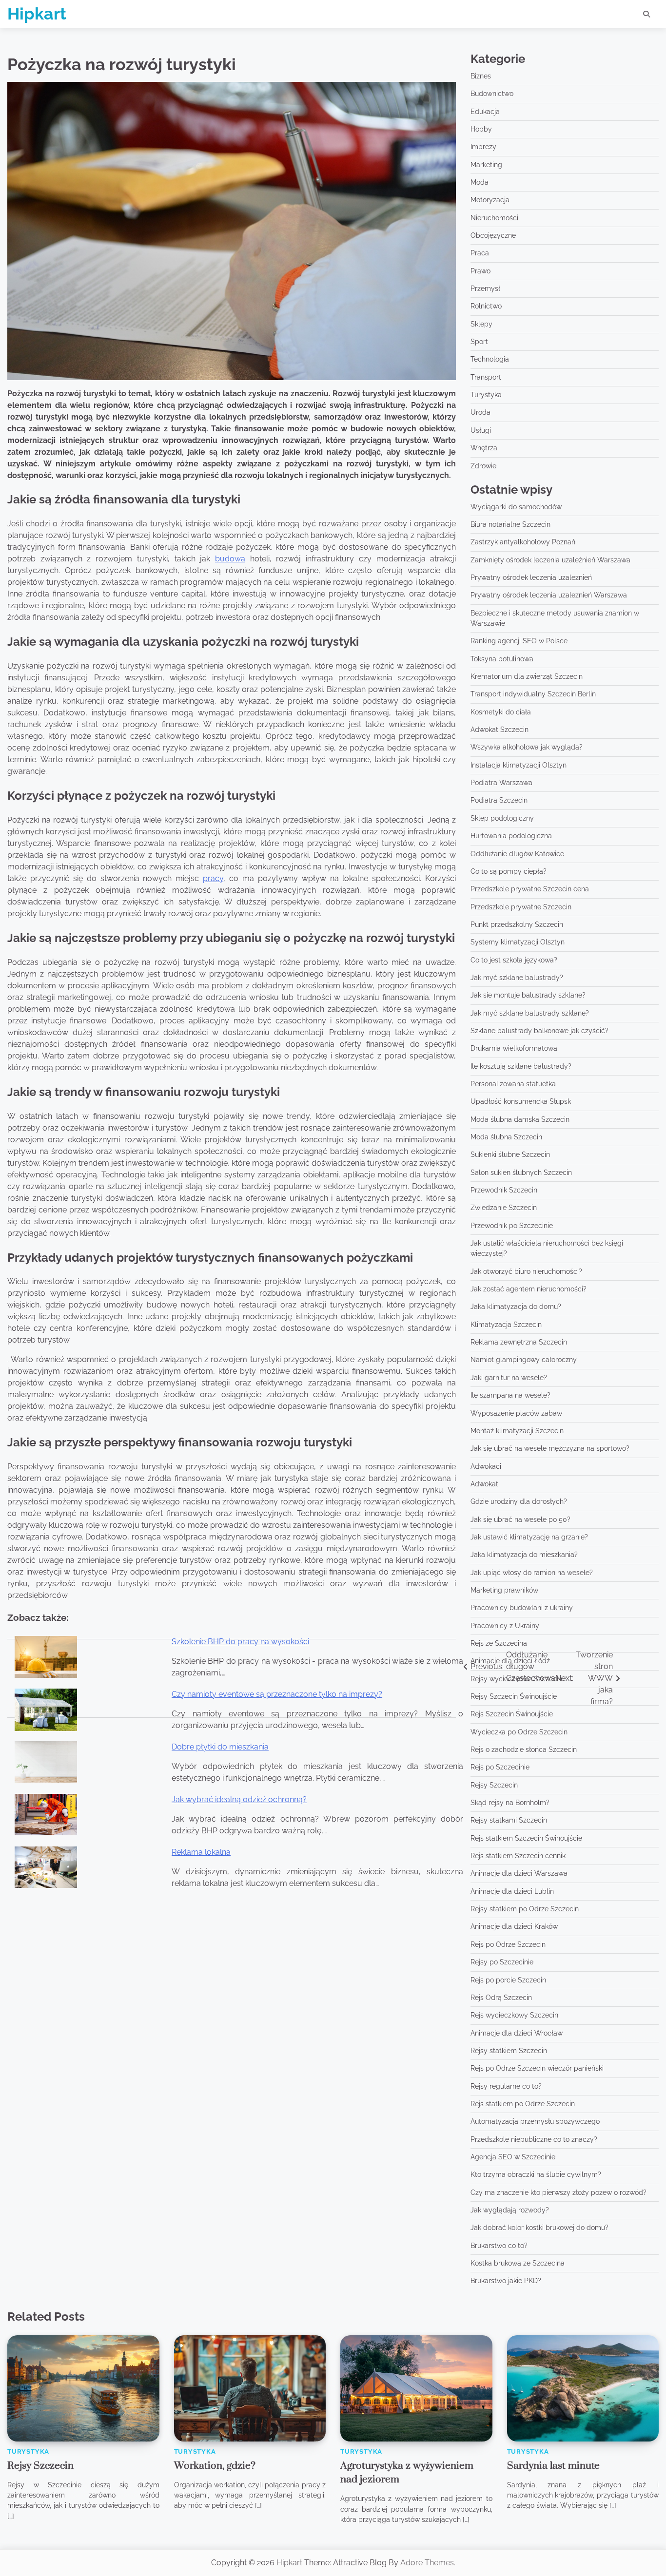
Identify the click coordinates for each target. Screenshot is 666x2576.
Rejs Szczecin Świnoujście (512, 1714)
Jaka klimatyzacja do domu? (516, 1307)
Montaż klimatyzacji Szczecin (517, 1431)
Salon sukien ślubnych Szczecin (521, 1173)
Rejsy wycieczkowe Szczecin (516, 1679)
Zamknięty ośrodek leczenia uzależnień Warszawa (550, 560)
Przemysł (485, 288)
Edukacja (485, 112)
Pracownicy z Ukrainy (505, 1626)
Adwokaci (486, 1466)
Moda (480, 182)
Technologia (490, 359)
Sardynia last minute (553, 2466)
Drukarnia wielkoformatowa (514, 1048)
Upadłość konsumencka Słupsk (521, 1101)
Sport (479, 342)
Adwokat (484, 1484)
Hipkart (37, 14)
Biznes (481, 76)
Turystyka (486, 395)
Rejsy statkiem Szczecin (509, 2051)
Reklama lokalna (201, 1852)
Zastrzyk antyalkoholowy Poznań (523, 542)
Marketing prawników (504, 1590)
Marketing (486, 165)
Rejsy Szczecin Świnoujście (514, 1696)
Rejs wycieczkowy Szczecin (514, 2015)
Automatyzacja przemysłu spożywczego (535, 2121)
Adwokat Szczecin (499, 730)
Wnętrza (484, 448)
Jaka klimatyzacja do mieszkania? (524, 1555)
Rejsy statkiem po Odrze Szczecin (525, 1909)
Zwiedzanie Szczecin (504, 1208)
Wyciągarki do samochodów (516, 507)
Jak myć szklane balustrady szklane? (530, 1013)
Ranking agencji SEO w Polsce (519, 641)
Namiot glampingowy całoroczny (524, 1360)
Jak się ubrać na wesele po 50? (520, 1519)
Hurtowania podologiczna (511, 836)
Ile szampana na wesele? (510, 1395)
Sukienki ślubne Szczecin (510, 1154)
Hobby (481, 129)
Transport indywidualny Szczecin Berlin (533, 694)
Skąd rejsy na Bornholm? (510, 1803)
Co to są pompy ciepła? (509, 871)
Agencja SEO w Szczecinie (513, 2157)
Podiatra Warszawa (501, 783)
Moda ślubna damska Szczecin (520, 1119)
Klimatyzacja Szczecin (506, 1325)
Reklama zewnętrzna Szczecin (519, 1342)
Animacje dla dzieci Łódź (510, 1661)
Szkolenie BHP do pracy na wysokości (240, 1642)
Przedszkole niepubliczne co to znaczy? (534, 2139)
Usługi (481, 430)
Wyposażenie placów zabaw (516, 1413)
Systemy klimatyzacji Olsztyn (518, 942)
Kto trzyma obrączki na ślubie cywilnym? (536, 2174)
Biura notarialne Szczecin (510, 524)
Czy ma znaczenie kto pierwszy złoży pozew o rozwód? (558, 2192)
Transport (486, 377)
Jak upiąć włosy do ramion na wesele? (532, 1573)
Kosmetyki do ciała (501, 712)
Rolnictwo (486, 306)
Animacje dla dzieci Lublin (512, 1891)
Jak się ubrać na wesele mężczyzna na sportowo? (550, 1448)
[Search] (646, 14)
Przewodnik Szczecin (504, 1190)
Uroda (480, 412)
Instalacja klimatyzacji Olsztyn (519, 765)
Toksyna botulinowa (502, 659)
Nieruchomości (494, 218)
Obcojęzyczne (493, 235)
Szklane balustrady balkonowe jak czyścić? (539, 1031)
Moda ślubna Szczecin (506, 1137)
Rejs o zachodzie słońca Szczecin (524, 1749)
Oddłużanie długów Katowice (517, 854)
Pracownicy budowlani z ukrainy (522, 1608)
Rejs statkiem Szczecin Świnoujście (526, 1838)
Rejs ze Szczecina (499, 1643)
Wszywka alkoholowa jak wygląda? (527, 747)
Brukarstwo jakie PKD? (506, 2281)
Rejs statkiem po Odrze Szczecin (523, 2104)
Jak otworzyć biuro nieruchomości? (526, 1271)
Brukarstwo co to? (499, 2246)
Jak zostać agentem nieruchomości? (529, 1289)
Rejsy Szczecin (494, 1785)
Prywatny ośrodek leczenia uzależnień (531, 577)
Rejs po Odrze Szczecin (508, 1944)
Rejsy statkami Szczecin (509, 1820)
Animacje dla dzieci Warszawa (519, 1873)
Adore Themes (427, 2563)
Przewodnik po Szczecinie (512, 1226)
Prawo (480, 271)
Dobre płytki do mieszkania (220, 1747)
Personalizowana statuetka (513, 1084)
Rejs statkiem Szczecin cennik (518, 1856)
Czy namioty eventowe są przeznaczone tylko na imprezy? (277, 1694)
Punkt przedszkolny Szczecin (517, 924)
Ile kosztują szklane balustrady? (521, 1066)
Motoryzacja (490, 200)
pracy (213, 878)
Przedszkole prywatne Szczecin (521, 907)
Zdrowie (483, 466)
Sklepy (481, 324)
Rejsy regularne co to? (506, 2086)
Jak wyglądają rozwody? (510, 2210)
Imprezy (483, 147)
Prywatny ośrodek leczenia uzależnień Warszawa (549, 595)
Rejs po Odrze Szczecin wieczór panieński (537, 2068)
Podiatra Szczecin (499, 800)
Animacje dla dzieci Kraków (514, 1926)
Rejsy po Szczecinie (502, 1962)
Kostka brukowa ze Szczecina (518, 2263)
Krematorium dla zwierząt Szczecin (527, 676)
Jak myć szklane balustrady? (517, 978)
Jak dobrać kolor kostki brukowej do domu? (539, 2228)
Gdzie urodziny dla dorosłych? (519, 1501)
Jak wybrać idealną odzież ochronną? (239, 1799)
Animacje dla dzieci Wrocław (517, 2033)
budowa (230, 559)
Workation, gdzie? (215, 2466)
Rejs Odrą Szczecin (501, 1998)
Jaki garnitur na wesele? (509, 1378)
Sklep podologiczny (502, 818)
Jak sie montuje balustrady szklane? (528, 995)
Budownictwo (492, 94)
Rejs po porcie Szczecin (508, 1980)
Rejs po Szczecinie (500, 1767)
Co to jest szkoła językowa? (514, 960)
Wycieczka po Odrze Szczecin (519, 1732)
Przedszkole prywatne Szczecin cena (530, 889)
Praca (480, 253)
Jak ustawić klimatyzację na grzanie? (529, 1537)
